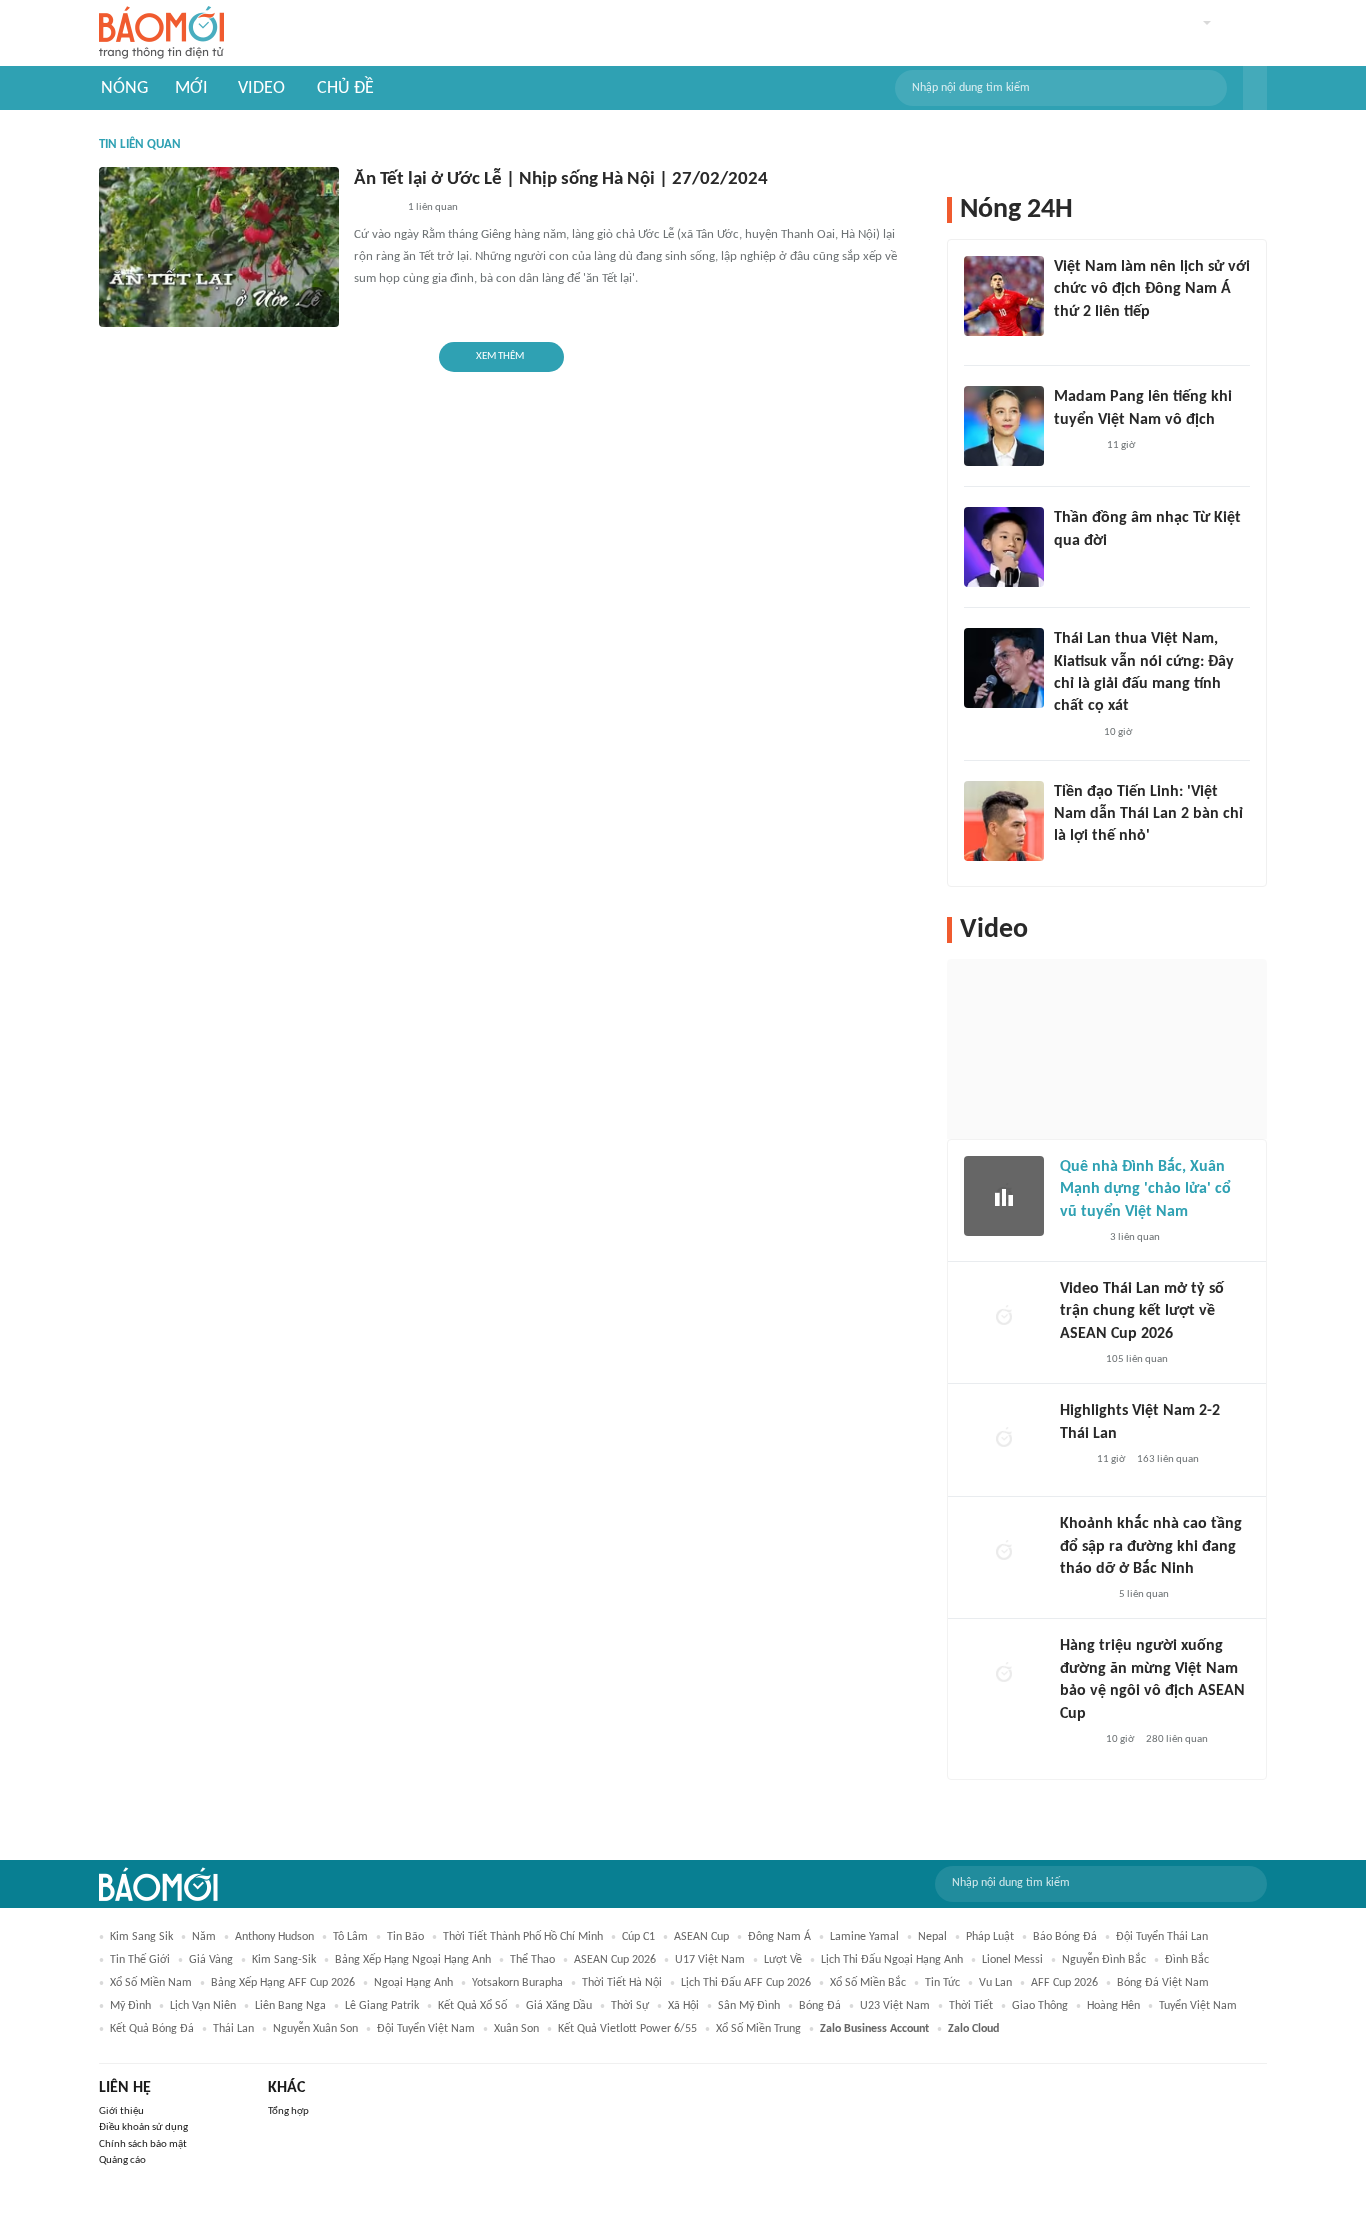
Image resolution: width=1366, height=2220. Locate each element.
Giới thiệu (121, 2111)
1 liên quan (433, 207)
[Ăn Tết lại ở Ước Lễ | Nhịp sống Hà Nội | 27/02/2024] (219, 247)
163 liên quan (1168, 1459)
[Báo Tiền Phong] (1073, 567)
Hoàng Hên (1113, 2006)
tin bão (405, 1937)
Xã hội (683, 2006)
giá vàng (211, 1960)
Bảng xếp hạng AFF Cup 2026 (283, 1983)
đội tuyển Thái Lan (1162, 1937)
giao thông (1040, 2006)
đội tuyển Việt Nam (426, 2029)
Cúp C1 (638, 1937)
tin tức (942, 1983)
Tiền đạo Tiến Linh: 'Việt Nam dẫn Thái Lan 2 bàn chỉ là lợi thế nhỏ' (1148, 814)
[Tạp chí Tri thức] (1066, 338)
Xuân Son (516, 2029)
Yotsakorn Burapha (517, 1983)
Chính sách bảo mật (143, 2144)
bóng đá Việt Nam (1163, 1983)
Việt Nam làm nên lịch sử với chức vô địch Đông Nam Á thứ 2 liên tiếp (1152, 289)
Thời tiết (971, 2006)
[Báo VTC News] (1083, 1595)
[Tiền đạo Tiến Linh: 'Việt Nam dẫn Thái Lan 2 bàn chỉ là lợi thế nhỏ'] (1004, 821)
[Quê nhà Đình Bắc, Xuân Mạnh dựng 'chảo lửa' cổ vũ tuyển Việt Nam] (1004, 1196)
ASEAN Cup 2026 (615, 1960)
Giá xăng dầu (559, 2006)
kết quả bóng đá (152, 2029)
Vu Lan (995, 1983)
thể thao (532, 1960)
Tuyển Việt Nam (1198, 2006)
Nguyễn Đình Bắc (1104, 1960)
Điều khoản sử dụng (143, 2127)
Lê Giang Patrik (382, 2006)
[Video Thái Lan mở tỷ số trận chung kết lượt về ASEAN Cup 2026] (1004, 1318)
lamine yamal (864, 1937)
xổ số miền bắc (868, 1983)
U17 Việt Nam (710, 1960)
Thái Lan (233, 2029)
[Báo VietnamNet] (1077, 1360)
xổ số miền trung (758, 2029)
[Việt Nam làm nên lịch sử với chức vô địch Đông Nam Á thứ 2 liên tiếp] (1004, 296)
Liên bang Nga (290, 2006)
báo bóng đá (1065, 1937)
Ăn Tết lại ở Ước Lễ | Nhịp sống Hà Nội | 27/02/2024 (561, 179)
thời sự (630, 2006)
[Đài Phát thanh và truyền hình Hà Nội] (375, 209)
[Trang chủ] (161, 33)
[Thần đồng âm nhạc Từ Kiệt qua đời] (1004, 547)
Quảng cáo (122, 2160)
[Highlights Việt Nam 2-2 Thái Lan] (1004, 1440)
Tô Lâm (350, 1937)
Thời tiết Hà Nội (622, 1983)
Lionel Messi (1012, 1960)
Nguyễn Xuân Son (315, 2029)
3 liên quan (1135, 1237)
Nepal (932, 1937)
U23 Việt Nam (895, 2006)
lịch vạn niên (203, 2006)
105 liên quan (1137, 1359)
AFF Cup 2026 (1064, 1983)
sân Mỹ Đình (749, 2006)
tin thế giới (140, 1960)
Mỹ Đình (130, 2006)
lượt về (783, 1960)
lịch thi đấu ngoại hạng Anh (892, 1960)
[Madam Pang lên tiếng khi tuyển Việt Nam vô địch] (1004, 426)
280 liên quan (1177, 1739)
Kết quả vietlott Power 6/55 (627, 2029)
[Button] (1255, 88)
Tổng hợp (288, 2111)
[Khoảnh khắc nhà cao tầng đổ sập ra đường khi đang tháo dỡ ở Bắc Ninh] (1004, 1553)
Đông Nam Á (779, 1937)
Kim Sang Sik (141, 1937)
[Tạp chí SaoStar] (1074, 446)
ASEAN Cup (701, 1937)
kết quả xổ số (472, 2006)
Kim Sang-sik (284, 1960)
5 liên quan (1144, 1594)
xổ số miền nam (151, 1983)
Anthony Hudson (274, 1937)
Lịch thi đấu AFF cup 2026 (746, 1983)
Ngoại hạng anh (413, 1983)
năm (204, 1937)
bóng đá (820, 2006)
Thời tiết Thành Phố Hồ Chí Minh (523, 1937)
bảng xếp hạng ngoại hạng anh (413, 1960)
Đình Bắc (1187, 1960)
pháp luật (990, 1937)
